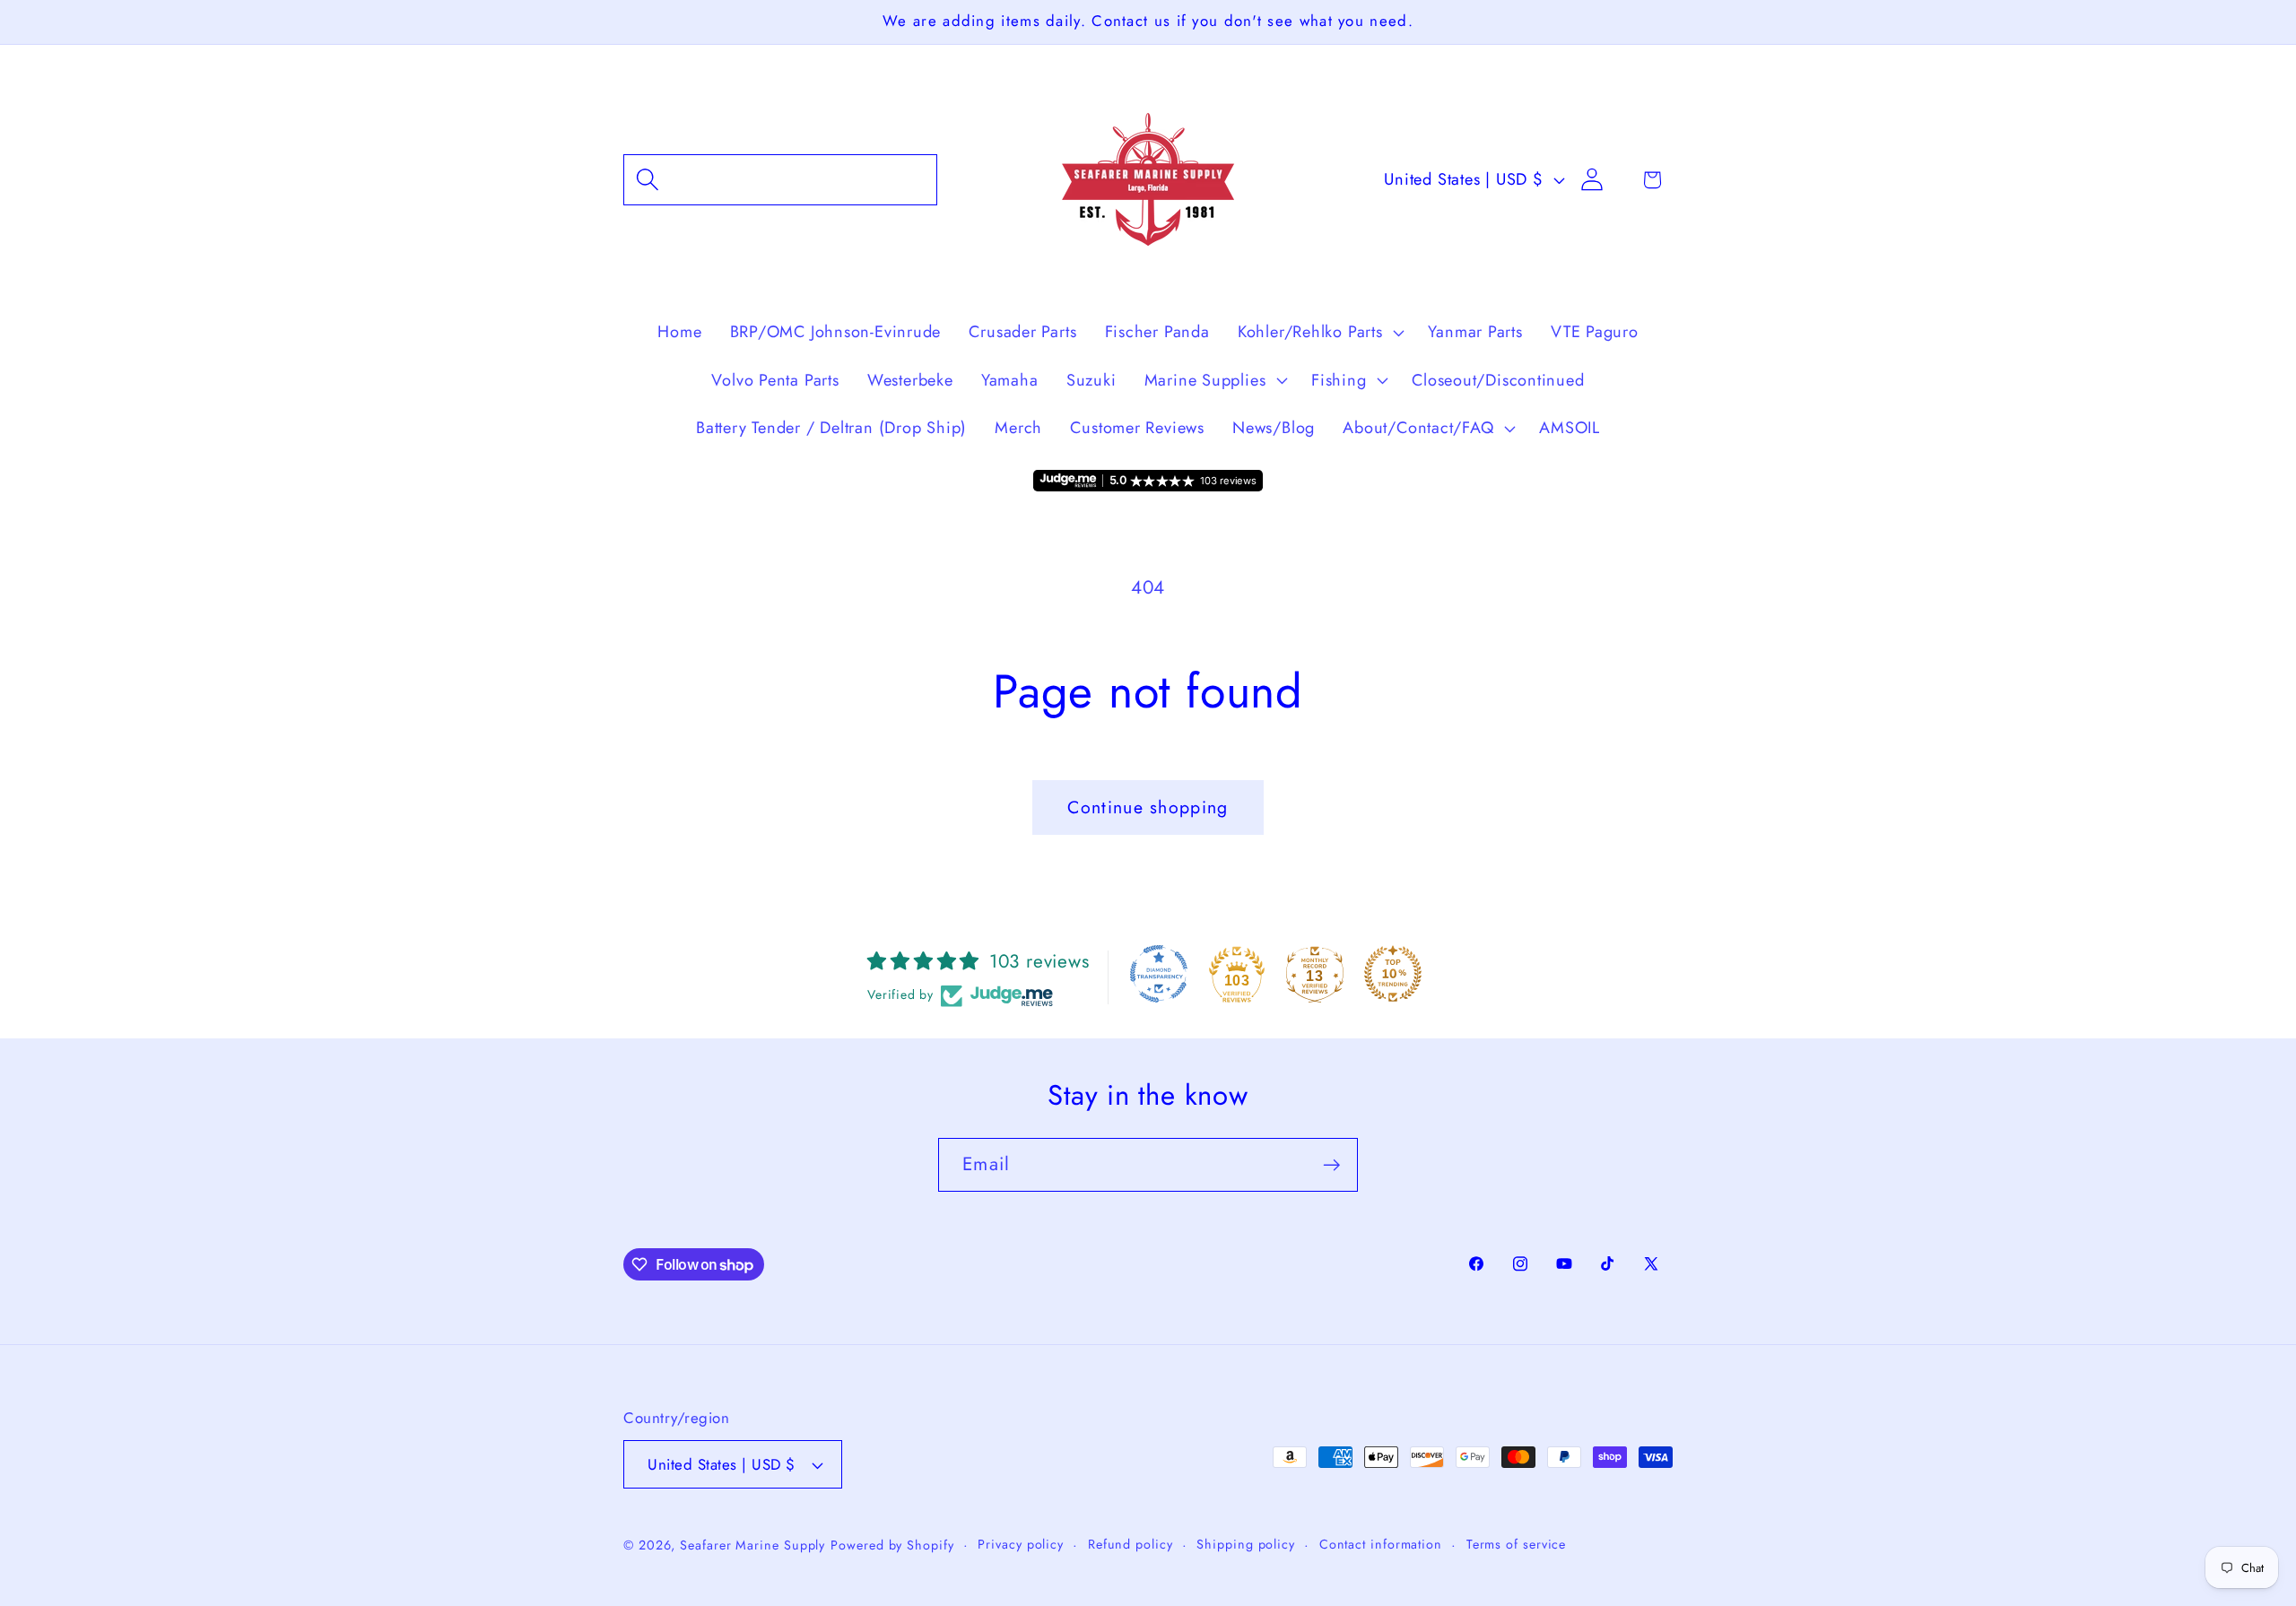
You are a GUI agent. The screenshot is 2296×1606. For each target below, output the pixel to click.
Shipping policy (1246, 1544)
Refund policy (1131, 1544)
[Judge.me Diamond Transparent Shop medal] (1159, 974)
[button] (780, 180)
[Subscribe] (1331, 1165)
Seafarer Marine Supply (752, 1545)
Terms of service (1517, 1544)
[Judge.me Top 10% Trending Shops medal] (1393, 974)
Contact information (1381, 1544)
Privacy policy (1021, 1544)
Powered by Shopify (892, 1545)
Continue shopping (1148, 807)
